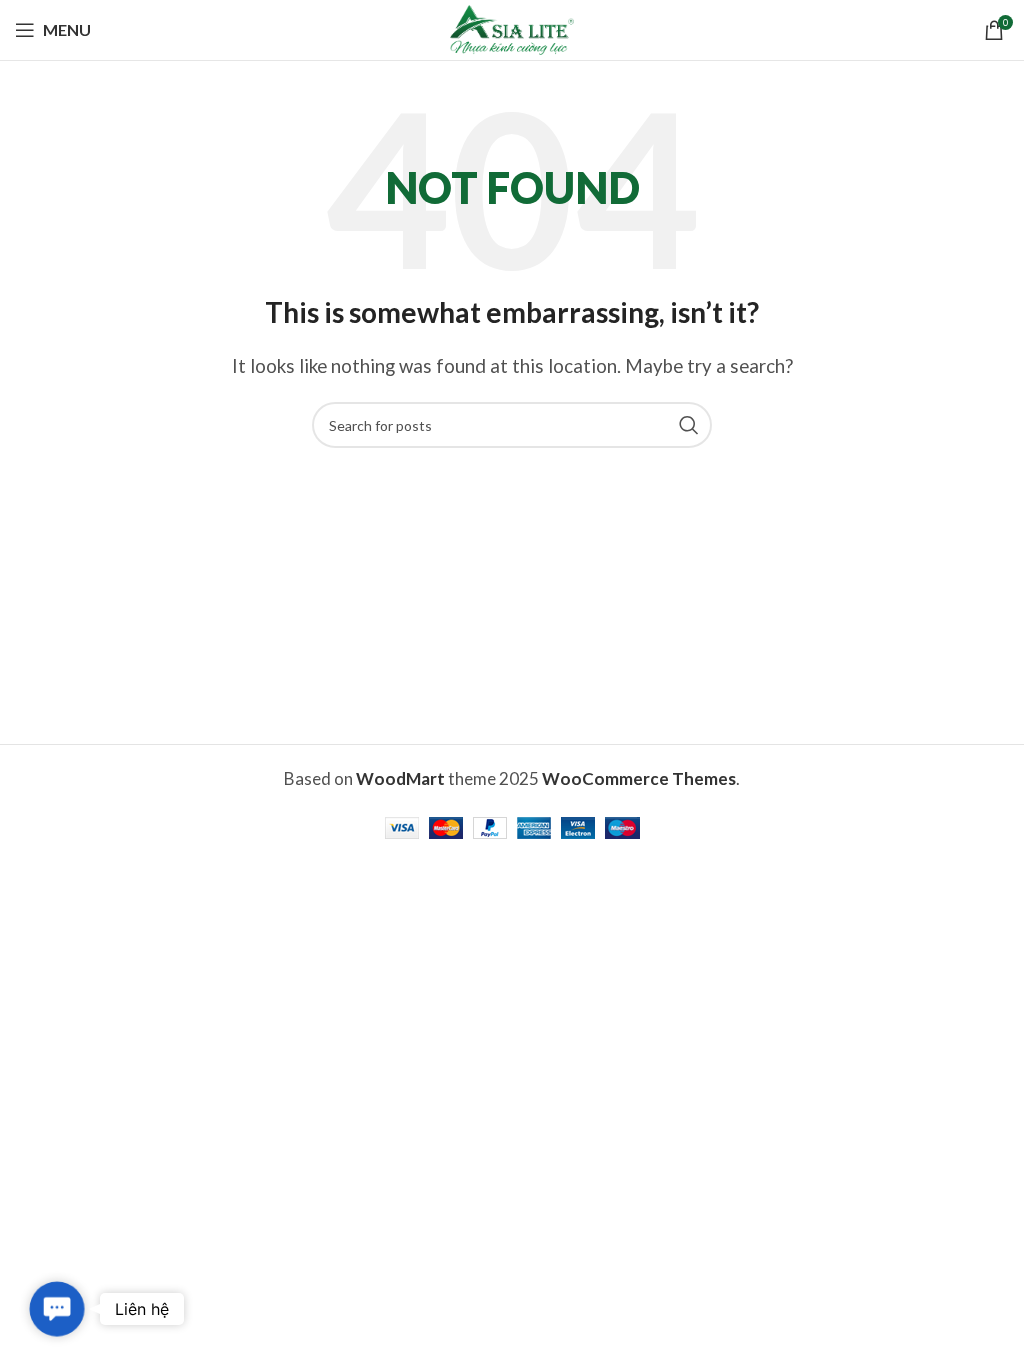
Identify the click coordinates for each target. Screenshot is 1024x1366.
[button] (57, 1309)
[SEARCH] (689, 425)
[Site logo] (512, 27)
